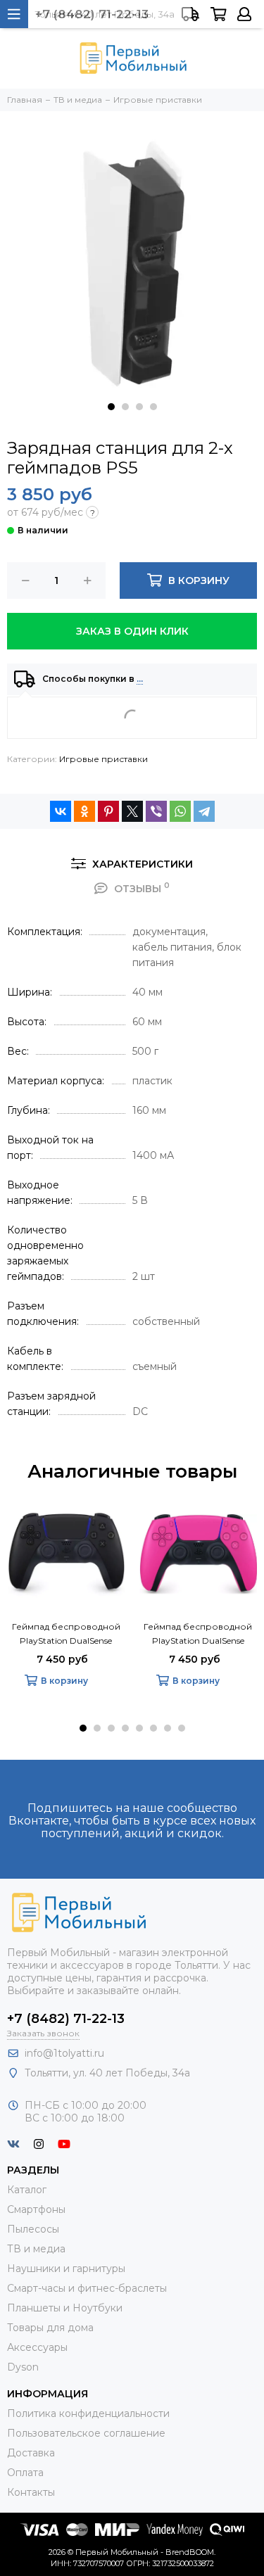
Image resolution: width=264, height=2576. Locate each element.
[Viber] (156, 811)
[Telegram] (204, 811)
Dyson (23, 2367)
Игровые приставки (103, 759)
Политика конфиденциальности (88, 2413)
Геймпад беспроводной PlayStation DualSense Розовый (198, 1635)
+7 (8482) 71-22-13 (66, 2019)
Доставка (31, 2453)
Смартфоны (36, 2209)
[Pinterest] (108, 811)
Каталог (27, 2190)
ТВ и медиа (36, 2249)
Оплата (25, 2473)
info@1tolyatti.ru (64, 2053)
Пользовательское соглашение (86, 2433)
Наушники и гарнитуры (66, 2269)
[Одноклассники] (84, 811)
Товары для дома (50, 2328)
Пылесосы (33, 2229)
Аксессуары (37, 2347)
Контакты (31, 2492)
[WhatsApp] (180, 811)
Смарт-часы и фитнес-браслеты (87, 2288)
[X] (132, 811)
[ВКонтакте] (61, 811)
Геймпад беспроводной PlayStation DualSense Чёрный (66, 1635)
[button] (111, 407)
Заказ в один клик (132, 631)
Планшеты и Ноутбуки (65, 2308)
